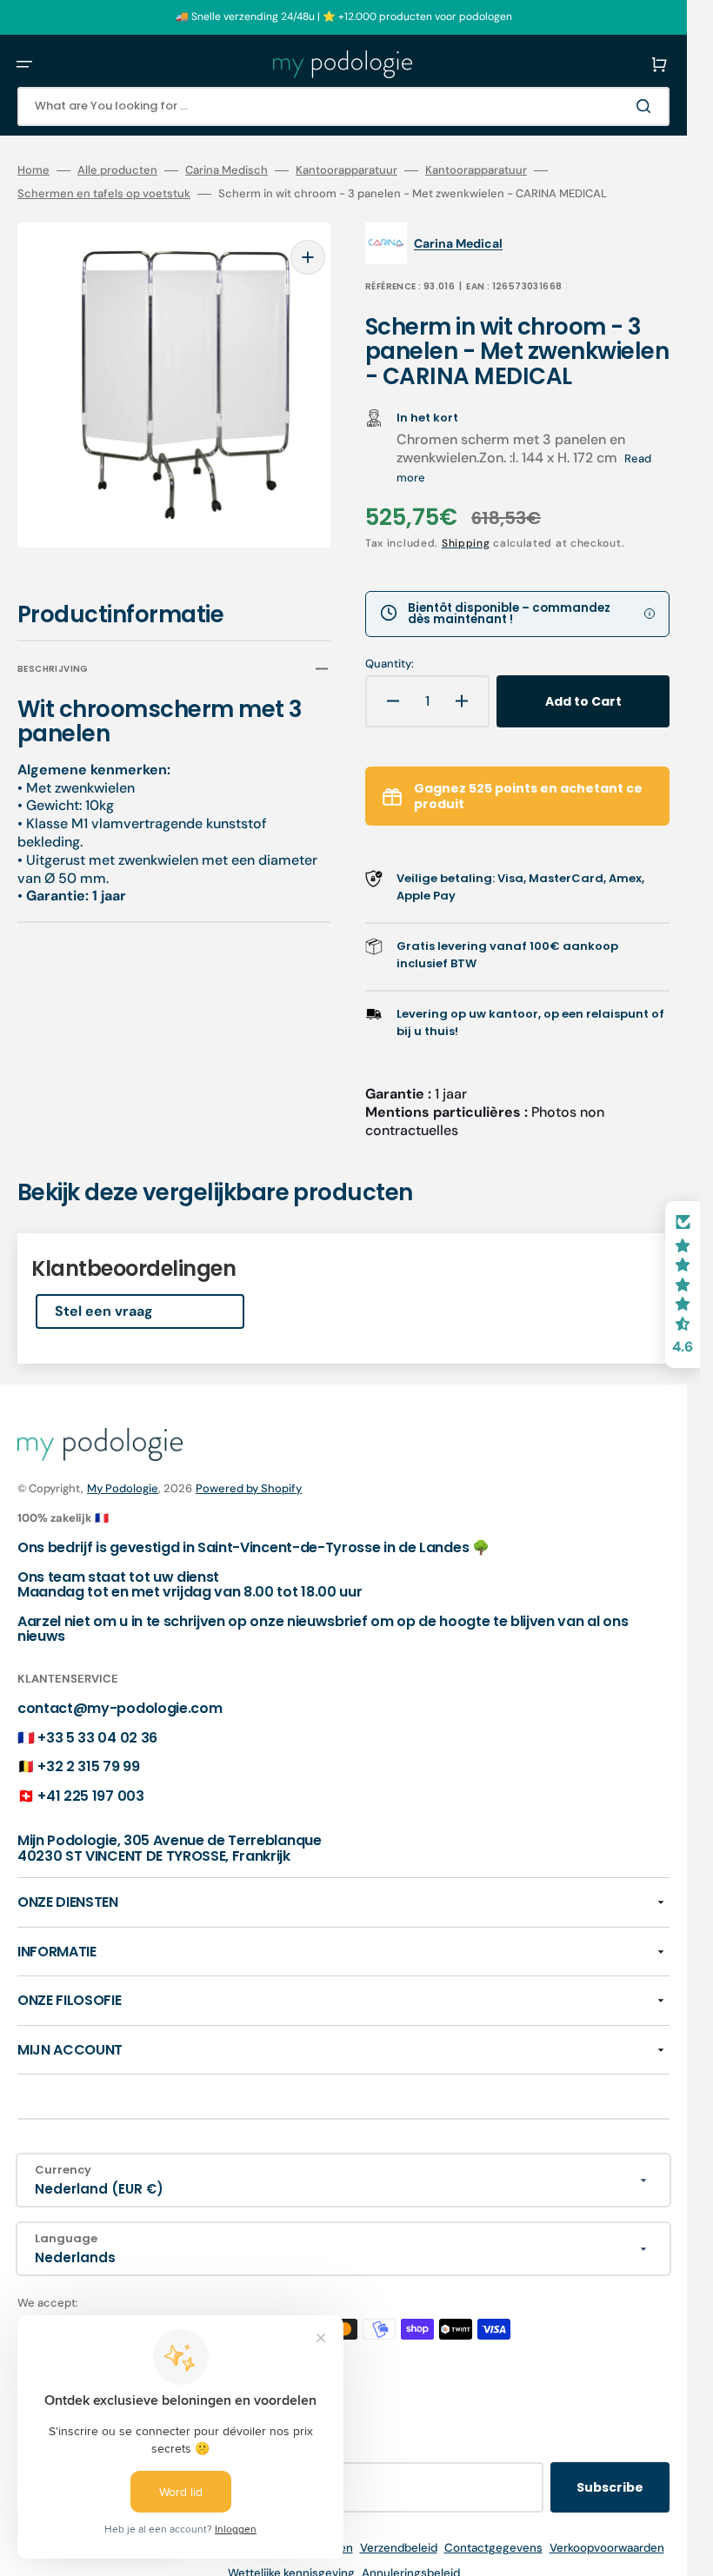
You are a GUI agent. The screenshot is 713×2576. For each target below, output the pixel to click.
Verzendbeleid (399, 2548)
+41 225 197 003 (90, 1796)
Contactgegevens (493, 2548)
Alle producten (117, 170)
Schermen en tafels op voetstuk (104, 194)
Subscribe (610, 2487)
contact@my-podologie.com (120, 1708)
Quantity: (390, 664)
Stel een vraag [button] (104, 1311)
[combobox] (343, 106)
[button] (24, 64)
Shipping (466, 543)
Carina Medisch (227, 170)
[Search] (647, 106)
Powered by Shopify (249, 1488)
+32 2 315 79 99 (88, 1766)
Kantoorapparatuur (347, 170)
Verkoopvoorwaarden (607, 2548)
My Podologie (123, 1488)
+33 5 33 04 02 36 (97, 1738)
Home (33, 170)
